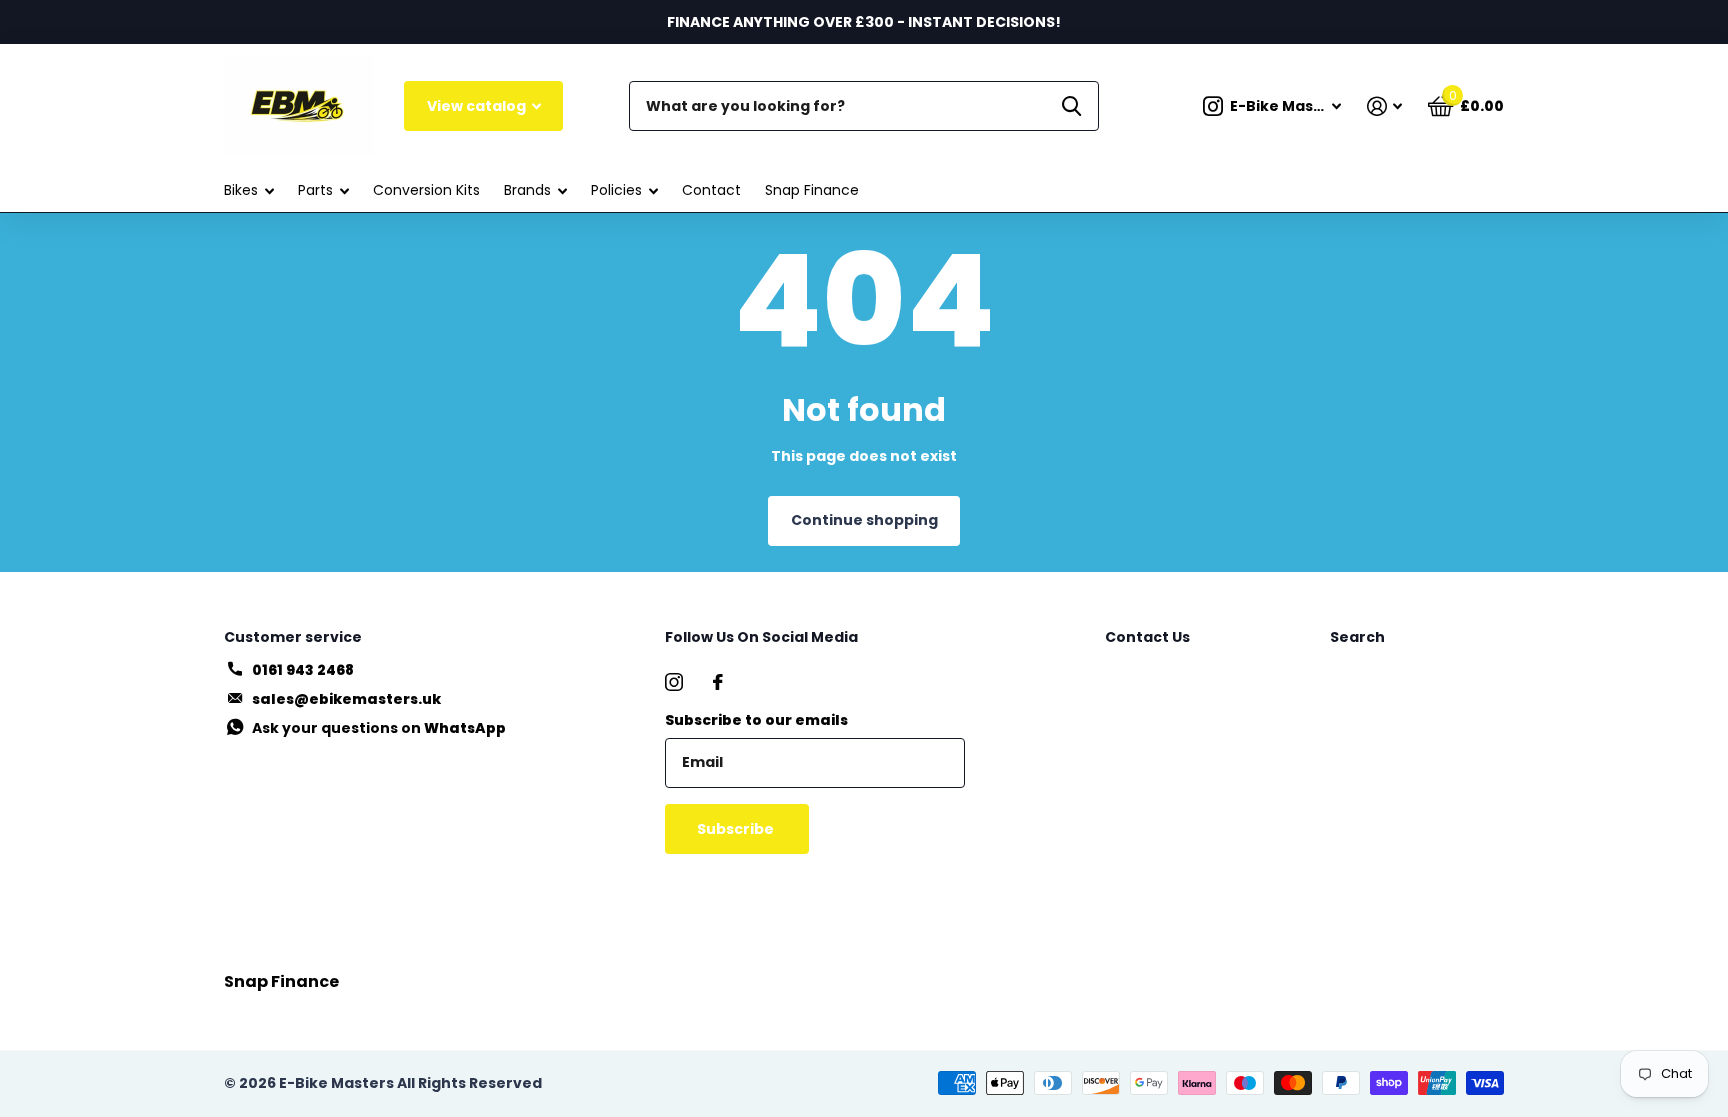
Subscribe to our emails (756, 720)
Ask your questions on (379, 728)
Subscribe (737, 829)
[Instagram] (674, 682)
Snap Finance (812, 190)
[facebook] (718, 682)
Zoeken (1071, 106)
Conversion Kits (426, 190)
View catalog (478, 106)
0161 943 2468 (303, 670)
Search (1357, 637)
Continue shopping (864, 520)
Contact (711, 190)
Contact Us (1147, 637)
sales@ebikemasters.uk (346, 699)
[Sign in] (1384, 106)
